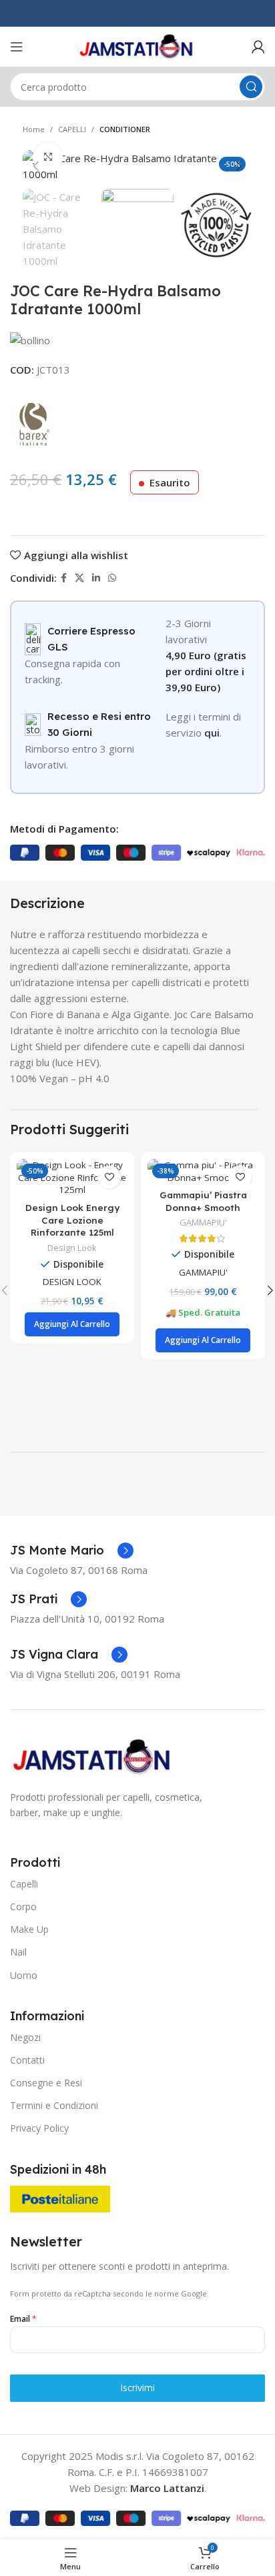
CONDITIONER (125, 129)
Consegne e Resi (46, 2083)
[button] (72, 1324)
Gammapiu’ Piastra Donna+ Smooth (203, 1201)
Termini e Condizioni (54, 2105)
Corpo (23, 1906)
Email (23, 2319)
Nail (18, 1952)
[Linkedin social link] (96, 578)
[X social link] (79, 578)
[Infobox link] (72, 1551)
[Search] (251, 87)
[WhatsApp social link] (112, 578)
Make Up (29, 1929)
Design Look (72, 1248)
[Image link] (93, 1755)
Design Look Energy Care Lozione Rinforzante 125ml (72, 1220)
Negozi (25, 2037)
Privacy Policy (39, 2128)
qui (212, 733)
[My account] (258, 47)
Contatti (27, 2060)
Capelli (24, 1884)
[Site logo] (137, 45)
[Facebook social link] (64, 578)
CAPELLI (72, 129)
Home (34, 129)
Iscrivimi (137, 2388)
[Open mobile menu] (17, 47)
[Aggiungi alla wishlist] (109, 1177)
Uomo (24, 1975)
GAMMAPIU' (203, 1223)
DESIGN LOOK (72, 1282)
